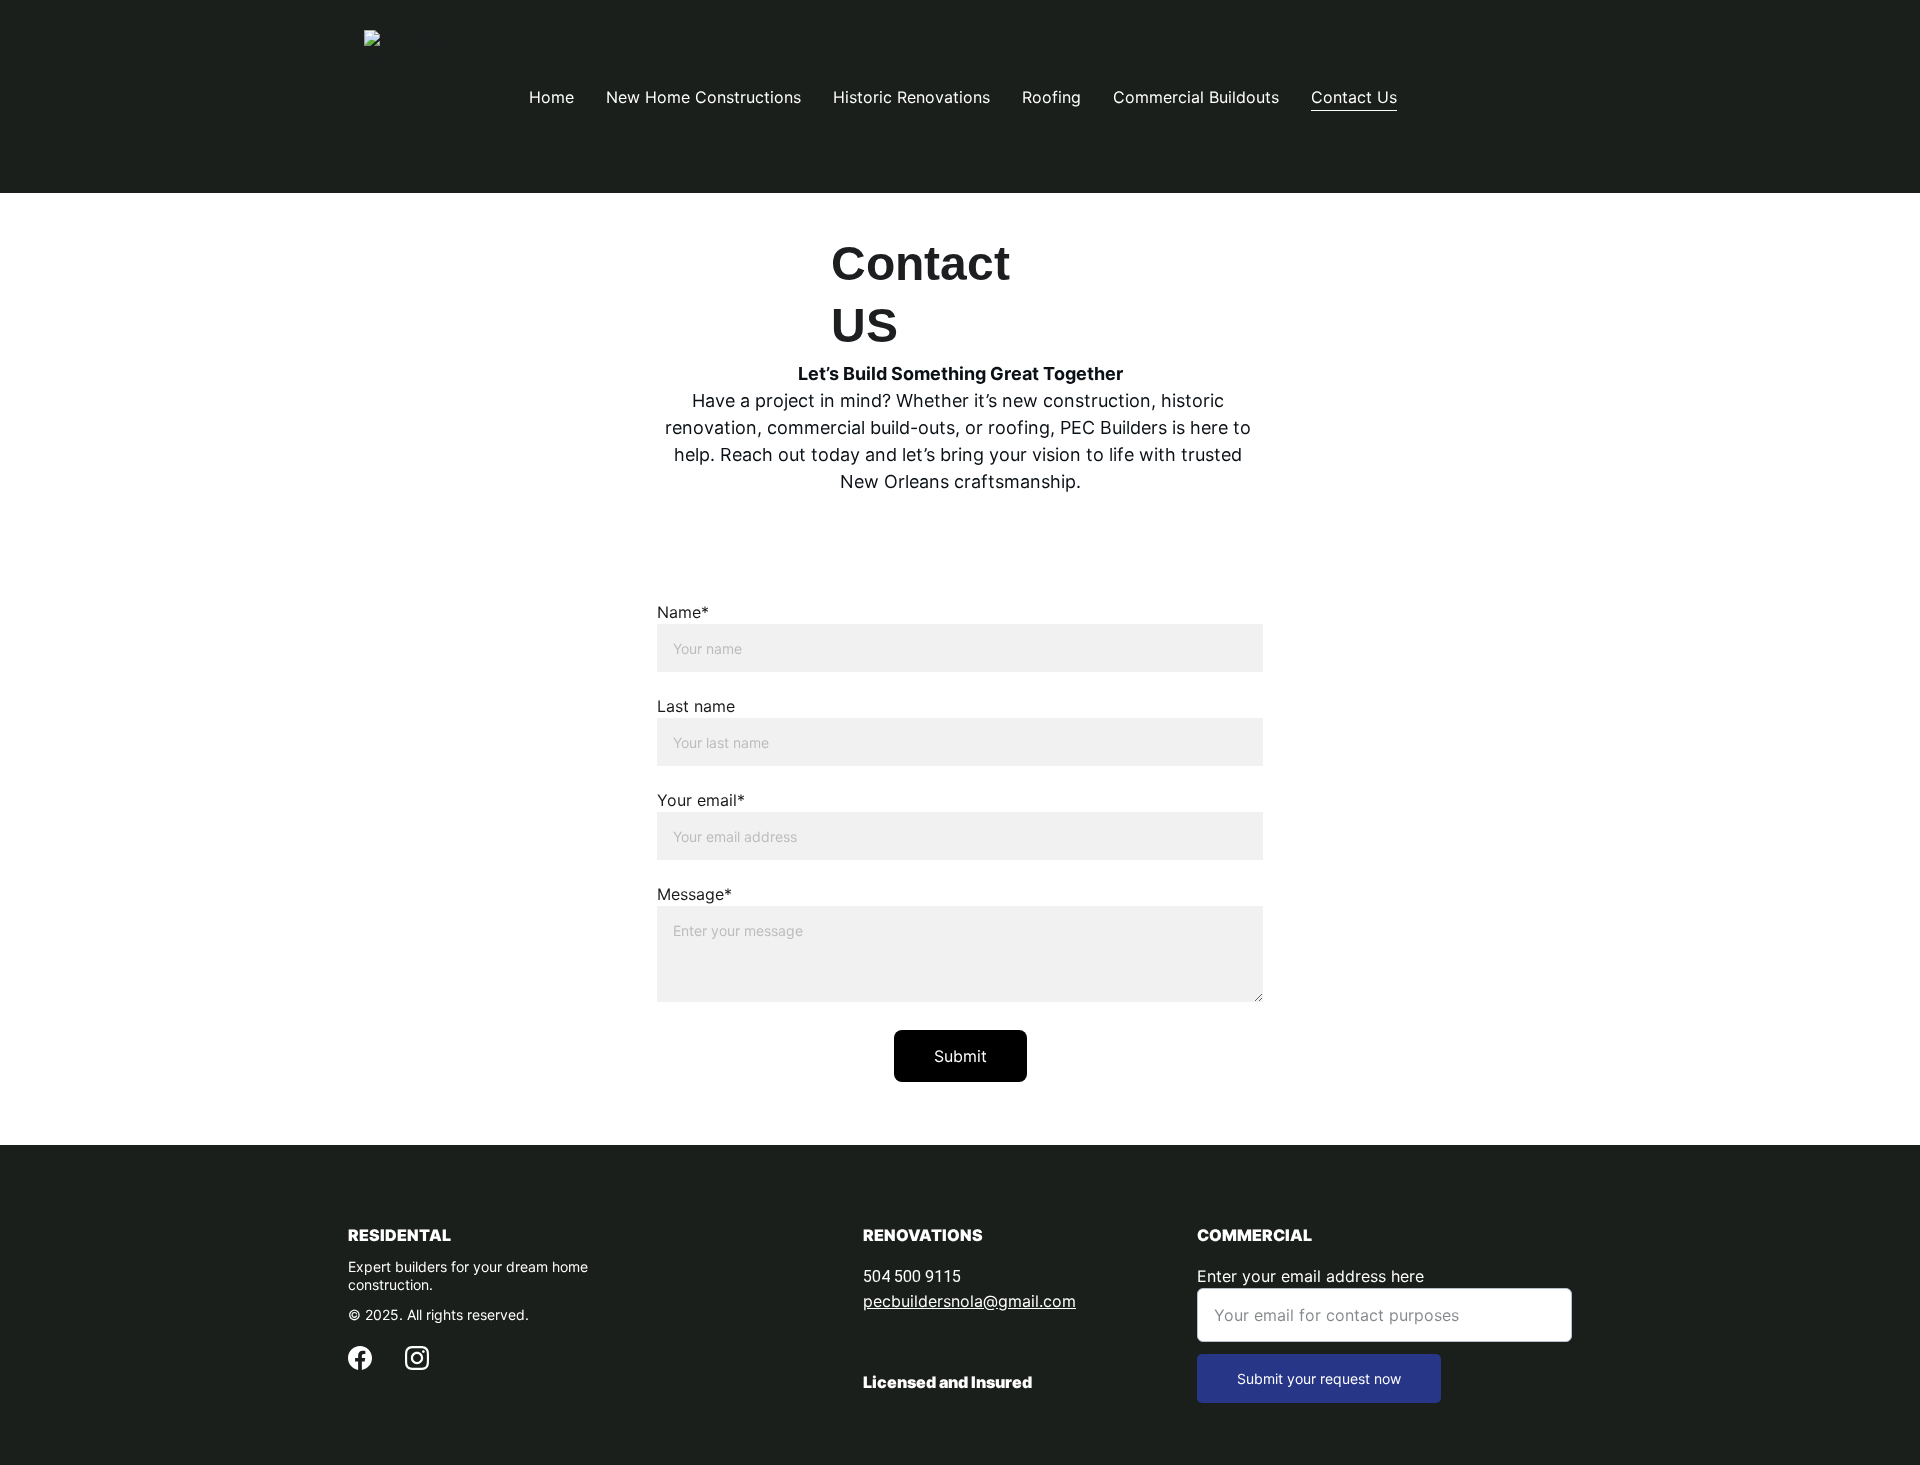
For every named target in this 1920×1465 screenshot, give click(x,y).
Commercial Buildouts (1196, 97)
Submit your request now (1319, 1378)
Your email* (701, 800)
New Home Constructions (703, 97)
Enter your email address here (1310, 1276)
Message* (694, 894)
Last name (696, 706)
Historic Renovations (911, 97)
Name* (683, 612)
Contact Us (1354, 97)
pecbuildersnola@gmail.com (969, 1301)
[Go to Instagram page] (417, 1358)
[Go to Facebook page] (360, 1358)
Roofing (1051, 97)
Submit (960, 1056)
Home (551, 97)
